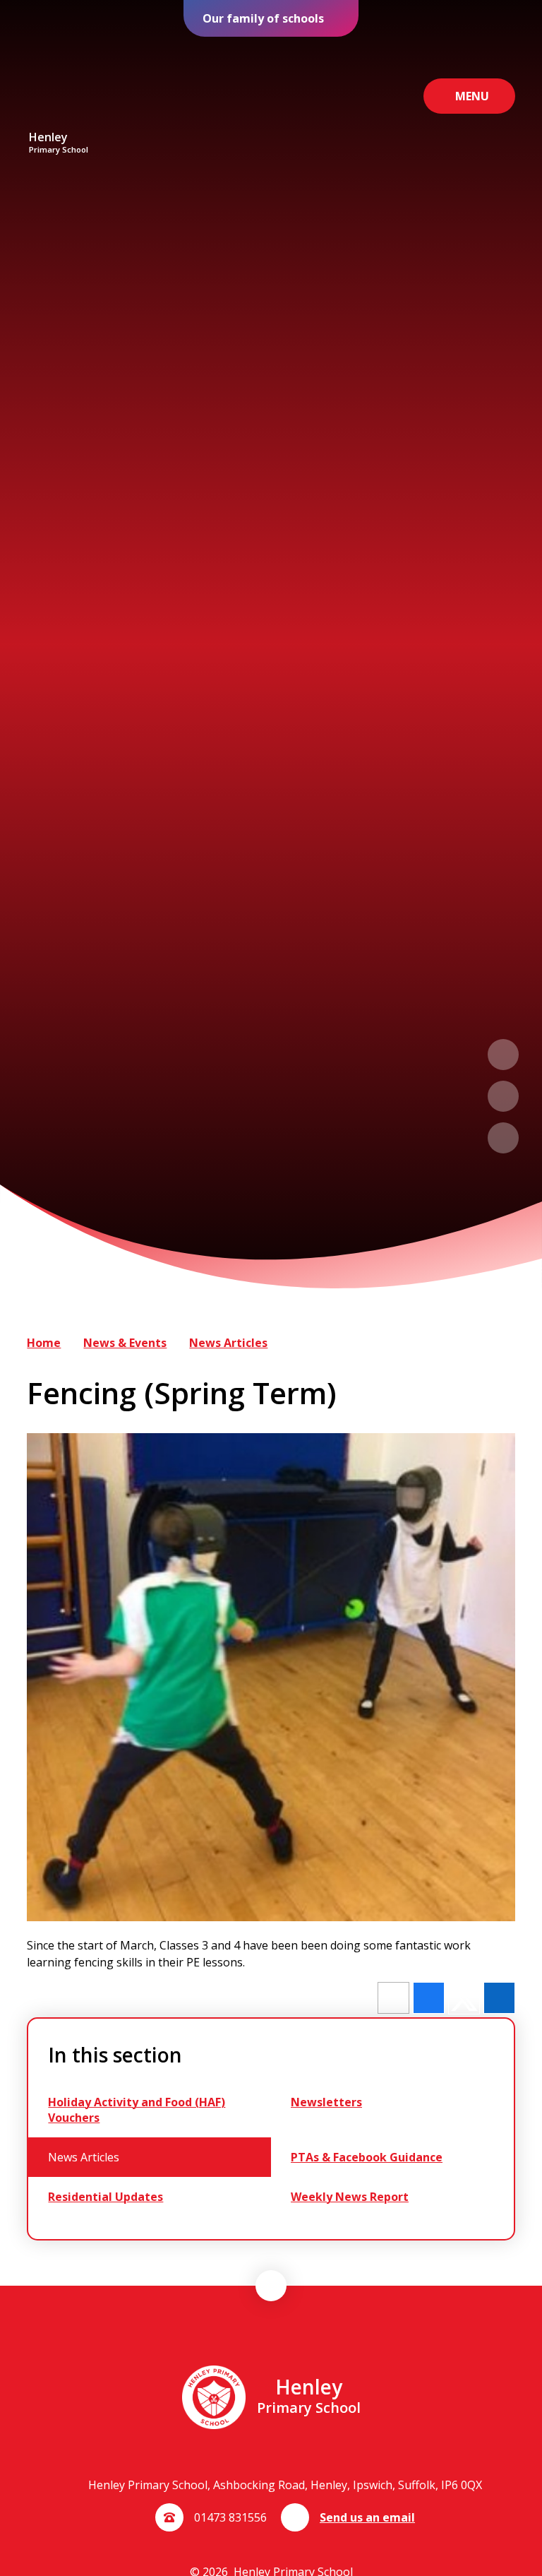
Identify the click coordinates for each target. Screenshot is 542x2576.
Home (44, 1343)
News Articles (228, 1343)
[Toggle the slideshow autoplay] (503, 1138)
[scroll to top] (271, 2286)
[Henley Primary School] (59, 84)
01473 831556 (230, 2517)
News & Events (125, 1343)
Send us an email (367, 2517)
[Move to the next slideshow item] (503, 1096)
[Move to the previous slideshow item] (503, 1055)
